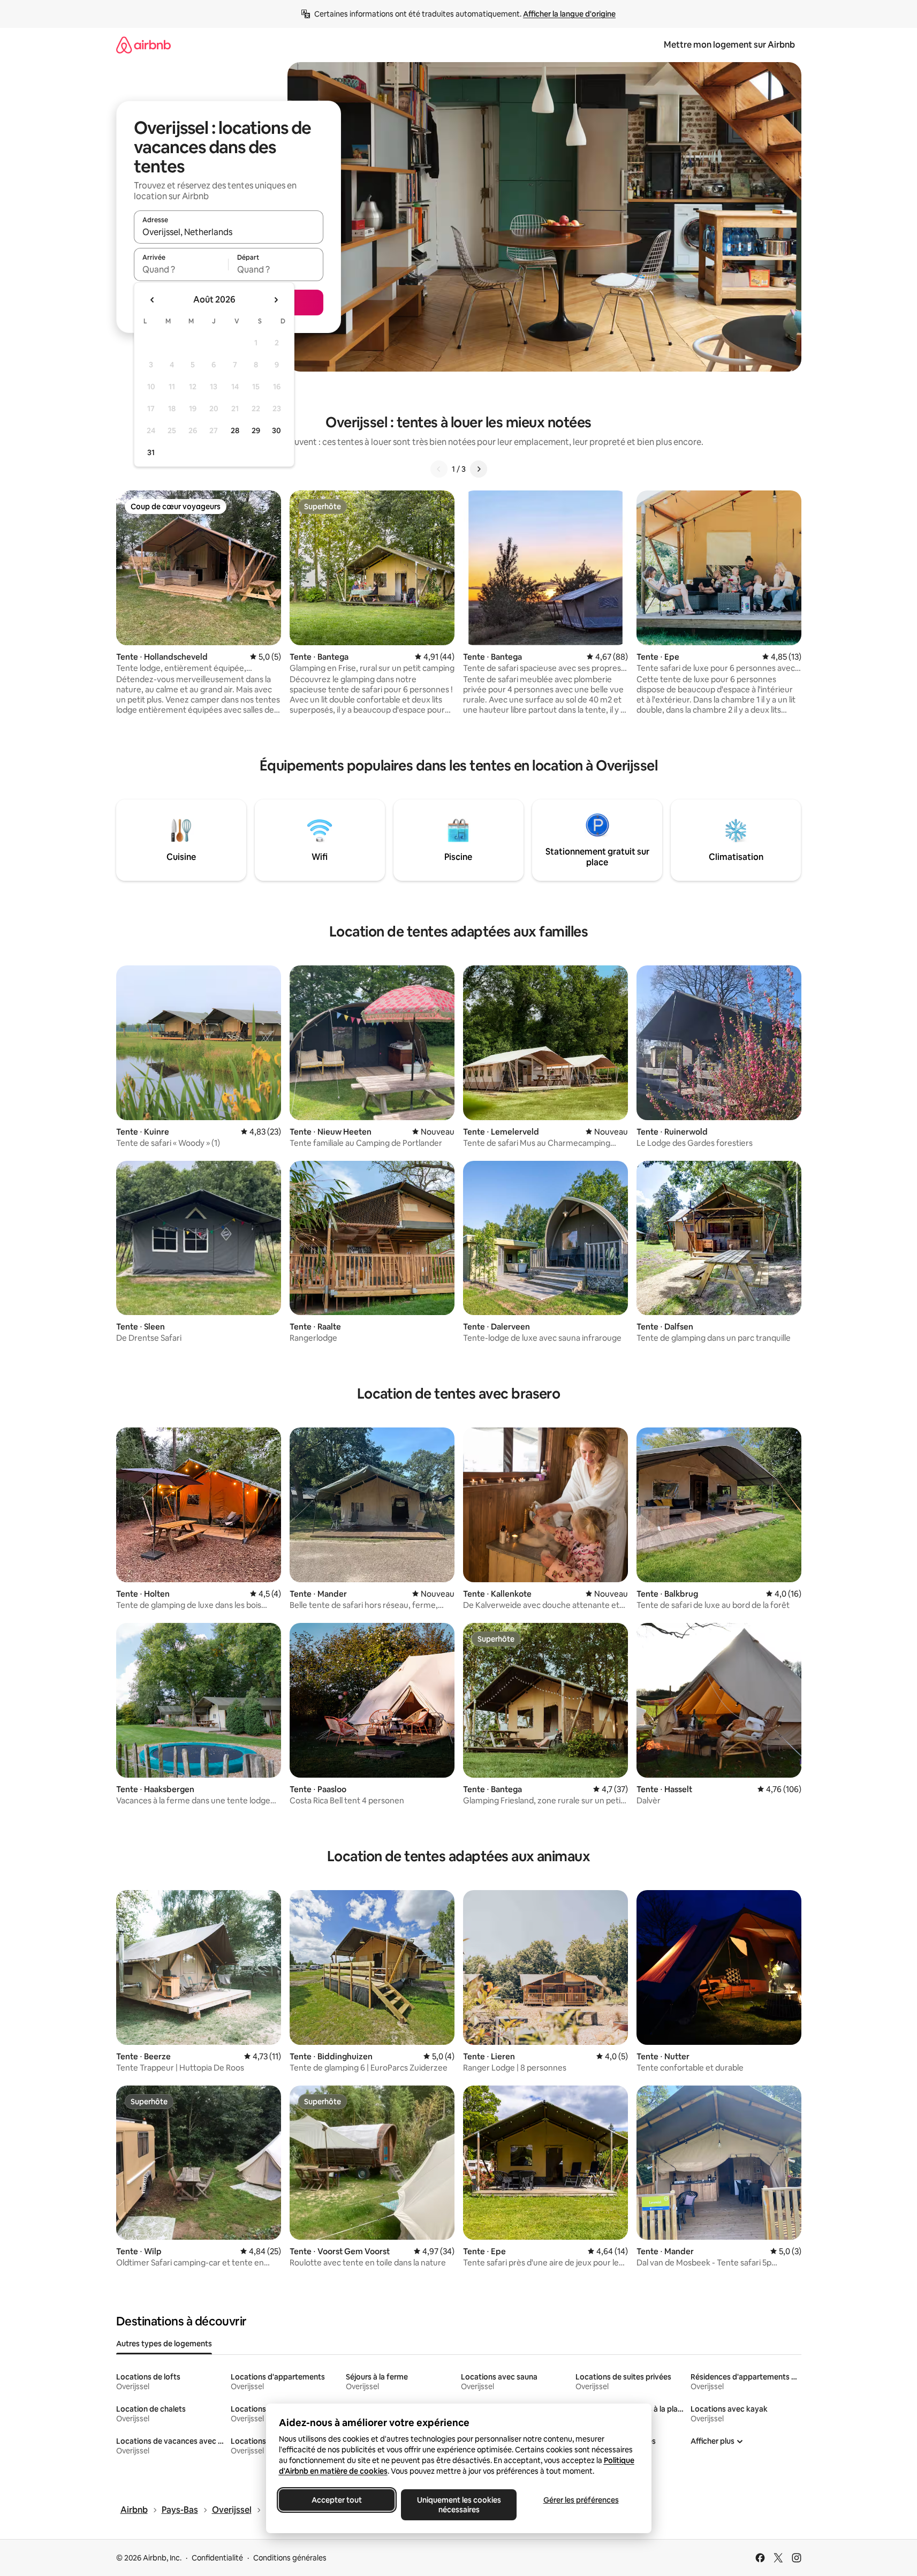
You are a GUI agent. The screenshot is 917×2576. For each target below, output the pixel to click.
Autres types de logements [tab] (164, 2344)
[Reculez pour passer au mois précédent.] (153, 300)
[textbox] (181, 269)
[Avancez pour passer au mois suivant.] (276, 300)
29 (256, 430)
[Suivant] (479, 469)
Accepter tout (337, 2500)
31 (151, 452)
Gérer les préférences (581, 2500)
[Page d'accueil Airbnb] (143, 45)
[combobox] (229, 232)
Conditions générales (290, 2558)
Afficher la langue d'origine (569, 14)
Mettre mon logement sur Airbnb (729, 45)
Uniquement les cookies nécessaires (458, 2505)
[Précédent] (439, 469)
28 (235, 430)
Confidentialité (217, 2558)
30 (276, 430)
